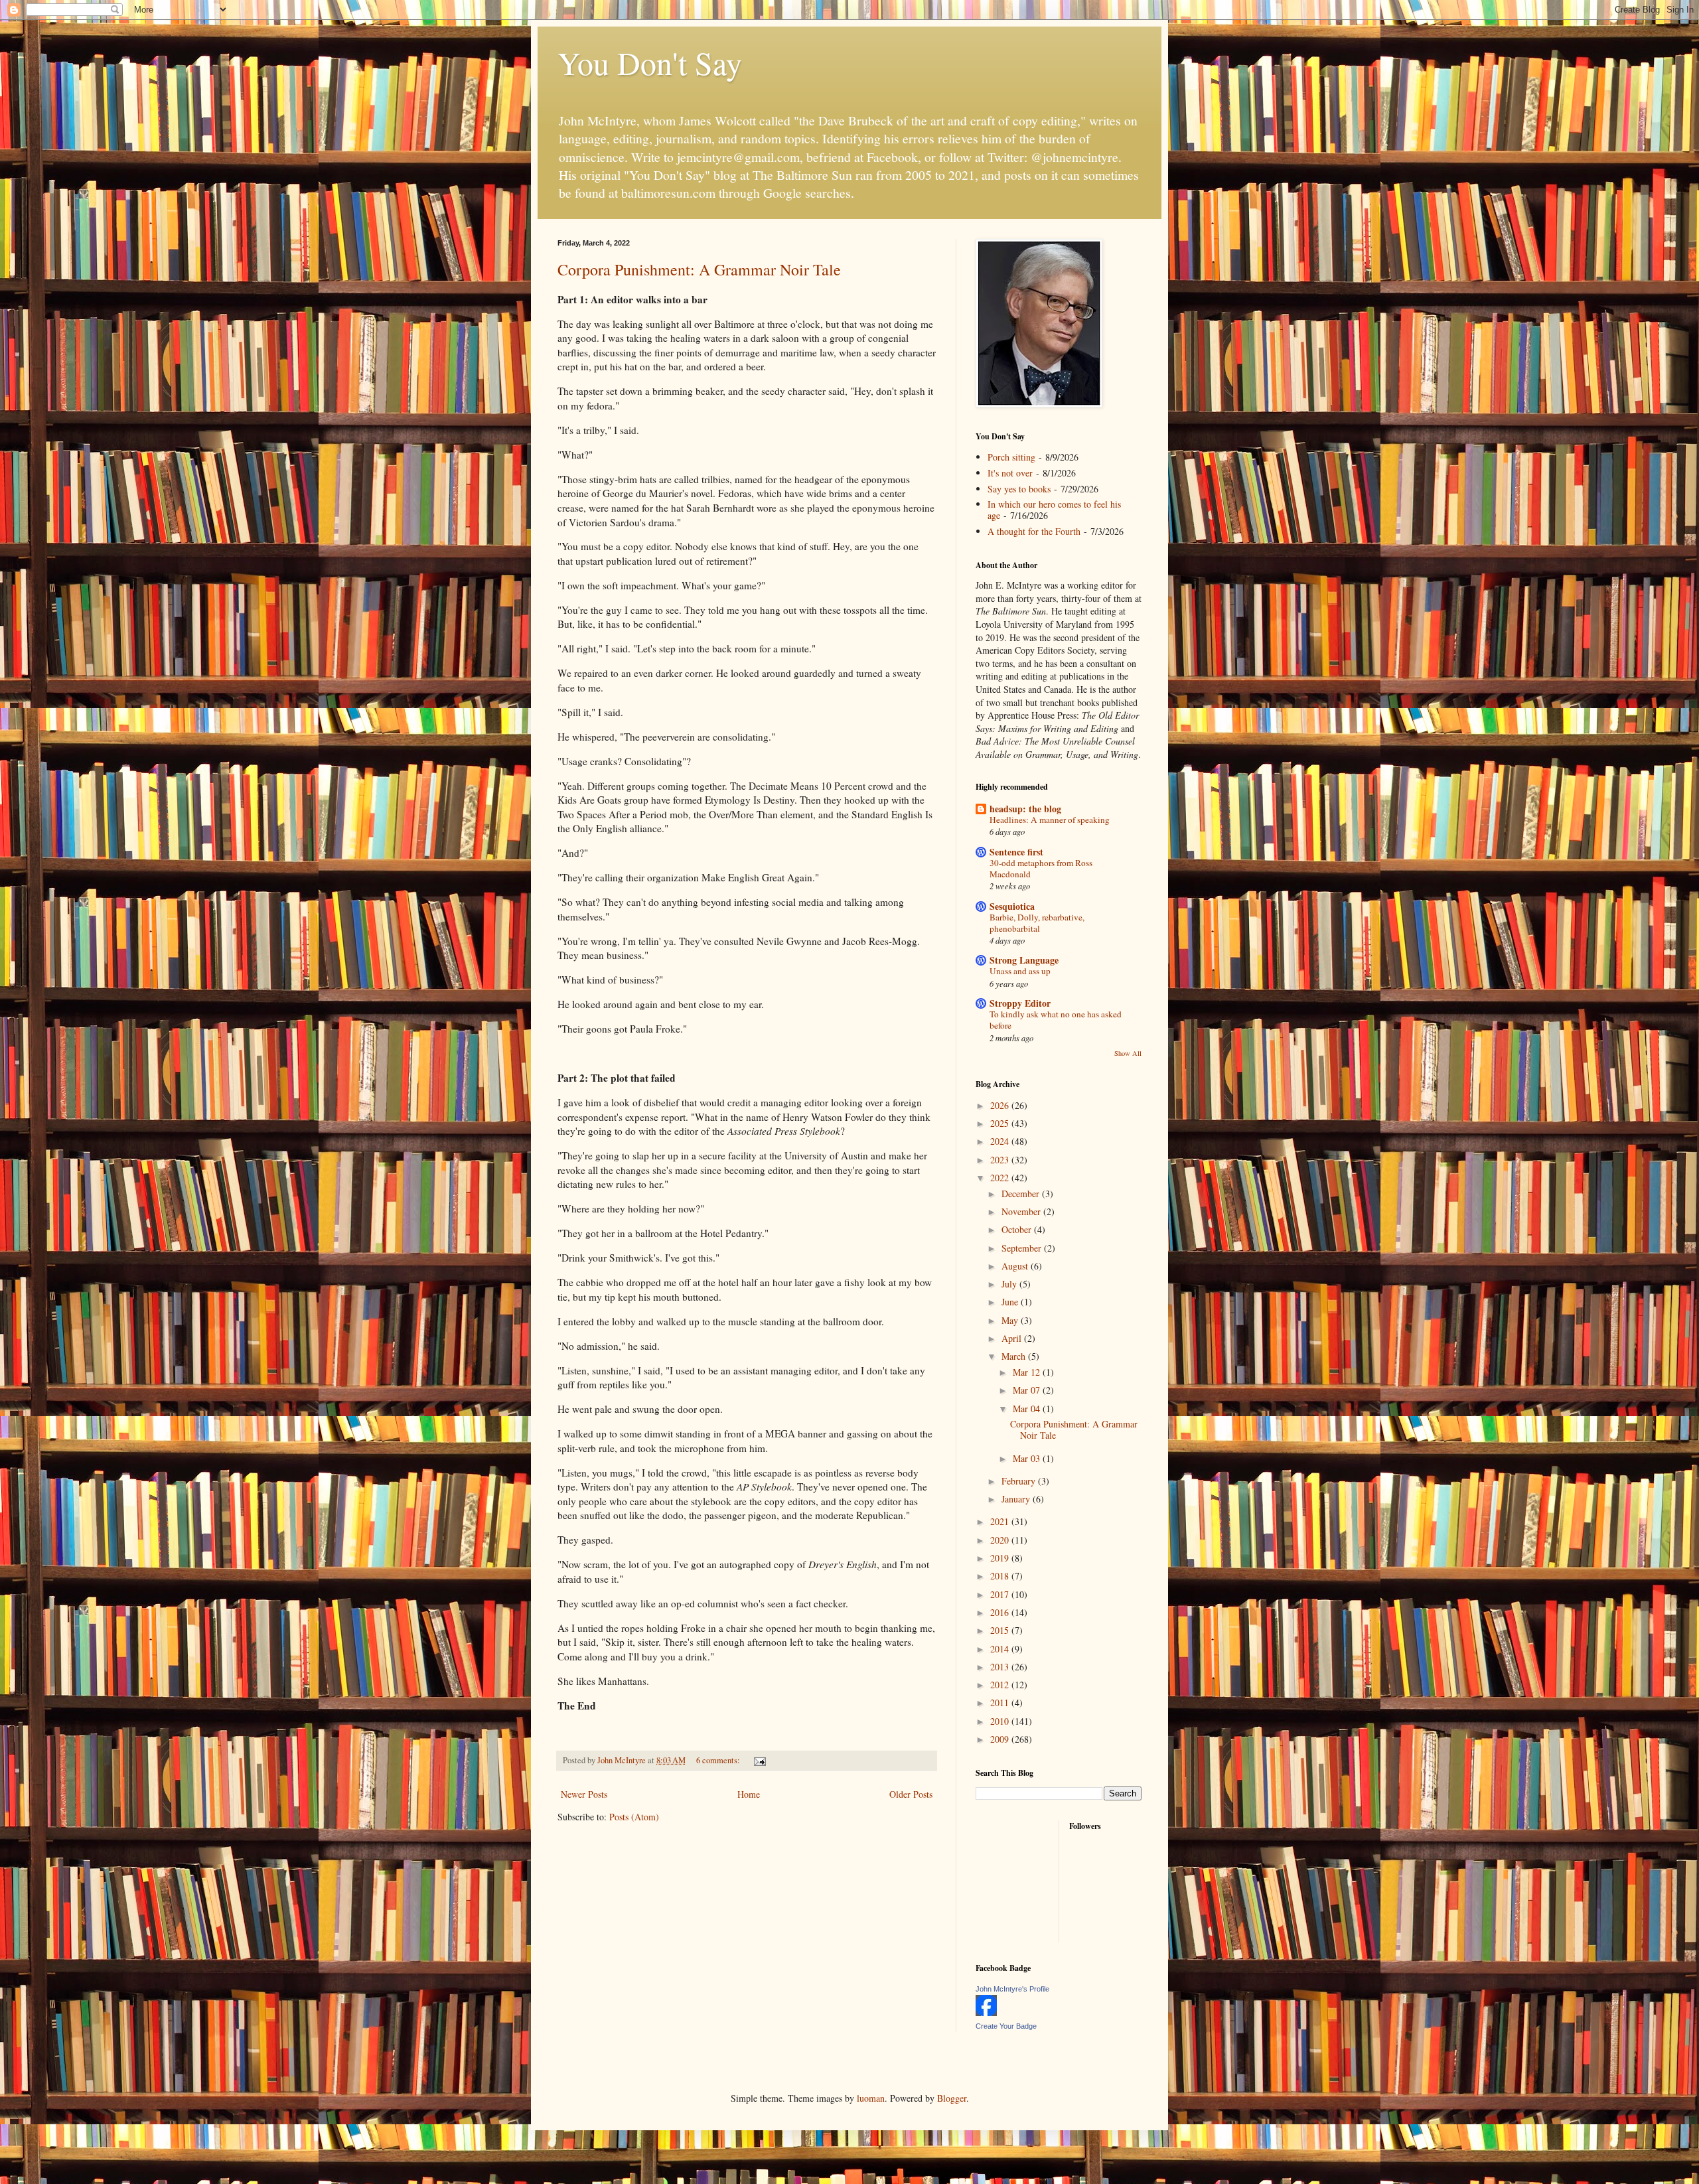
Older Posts (911, 1794)
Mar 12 (1028, 1372)
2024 (1001, 1141)
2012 (1001, 1685)
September (1023, 1248)
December (1022, 1194)
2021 (1001, 1521)
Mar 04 (1028, 1409)
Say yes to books (1019, 489)
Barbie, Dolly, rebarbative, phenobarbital (1037, 923)
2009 (1001, 1739)
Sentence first (1016, 852)
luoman (871, 2098)
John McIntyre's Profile (1012, 1989)
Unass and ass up (1020, 971)
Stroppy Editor (1020, 1003)
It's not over (1010, 473)
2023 (1001, 1160)
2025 (1001, 1123)
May (1011, 1320)
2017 (1001, 1594)
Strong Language (1024, 960)
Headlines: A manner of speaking (1050, 820)
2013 (1001, 1667)
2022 (1001, 1178)
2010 (1001, 1721)
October (1018, 1229)
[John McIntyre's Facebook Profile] (986, 2012)
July (1010, 1284)
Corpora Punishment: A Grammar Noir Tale (699, 269)
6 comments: (719, 1760)
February (1020, 1481)
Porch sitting (1011, 457)
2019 (1001, 1558)
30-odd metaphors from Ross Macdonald (1041, 868)
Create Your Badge (1006, 2026)
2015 (1001, 1630)
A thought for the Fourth (1034, 531)
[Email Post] (759, 1760)
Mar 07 (1028, 1390)
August (1016, 1266)
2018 (1001, 1576)
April (1013, 1338)
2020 (1001, 1540)
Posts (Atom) (634, 1817)
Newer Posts (584, 1794)
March (1015, 1356)
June (1011, 1302)
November (1022, 1211)
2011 (1001, 1703)
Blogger (952, 2098)
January (1017, 1499)
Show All (1128, 1053)
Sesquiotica (1012, 906)
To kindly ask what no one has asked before (1056, 1020)
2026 (1001, 1105)
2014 (1001, 1649)
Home (749, 1794)
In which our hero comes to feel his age (1054, 510)
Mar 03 (1028, 1458)
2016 (1001, 1612)
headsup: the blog (1025, 809)
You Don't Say (650, 62)
